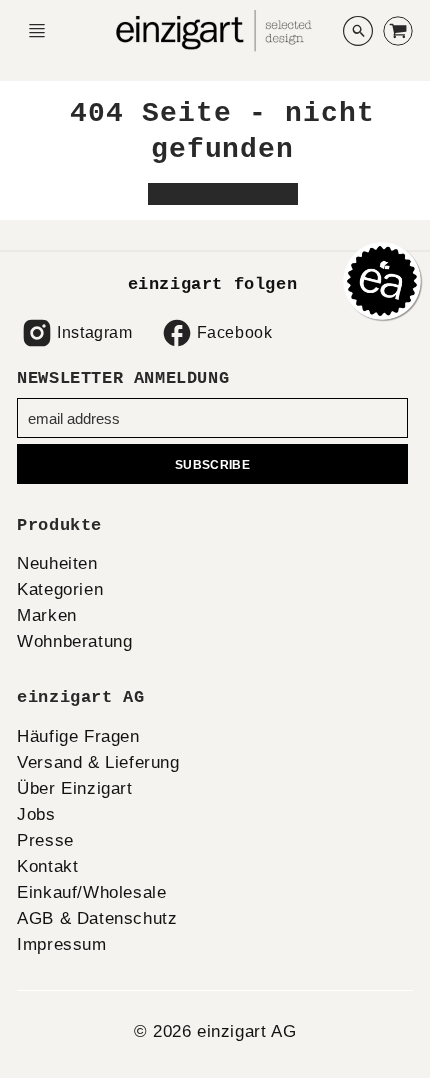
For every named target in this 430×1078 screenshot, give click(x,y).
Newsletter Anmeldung (123, 378)
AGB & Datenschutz (97, 918)
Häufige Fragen (78, 736)
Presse (45, 840)
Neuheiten (57, 563)
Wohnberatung (74, 641)
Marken (47, 615)
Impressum (61, 944)
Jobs (36, 814)
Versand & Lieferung (98, 762)
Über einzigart (74, 788)
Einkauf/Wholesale (91, 892)
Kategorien (60, 589)
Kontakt (47, 866)
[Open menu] (37, 31)
